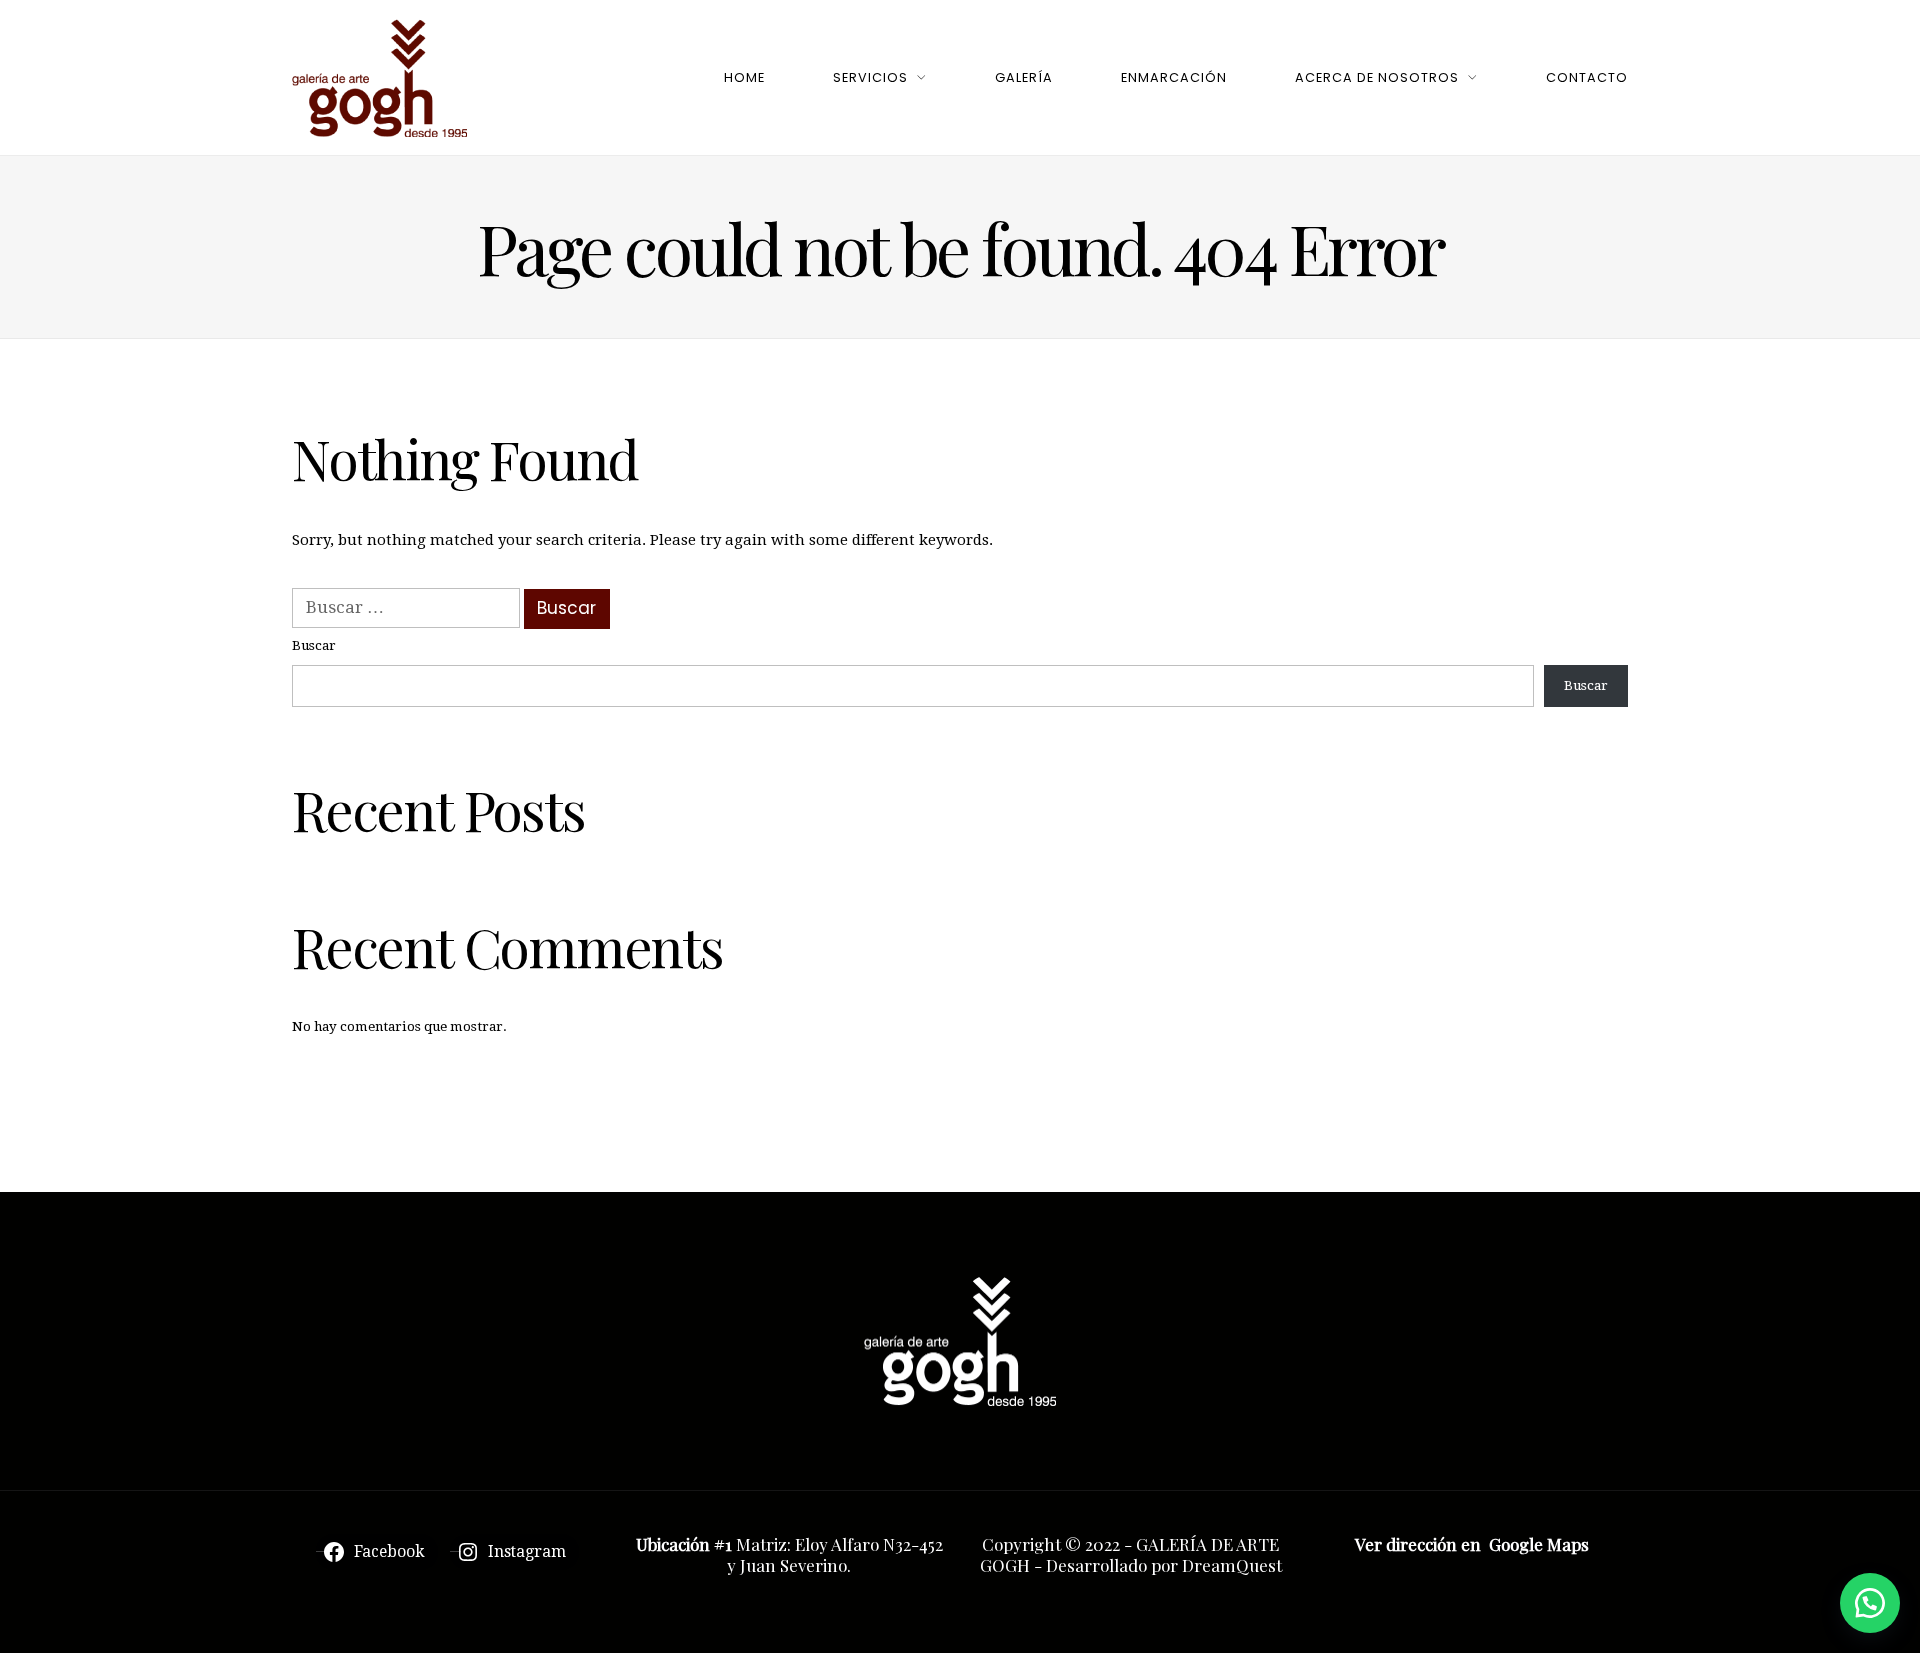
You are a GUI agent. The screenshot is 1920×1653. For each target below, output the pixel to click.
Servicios (870, 77)
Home (744, 77)
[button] (1870, 1603)
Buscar (314, 645)
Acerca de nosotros (1377, 77)
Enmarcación (1174, 77)
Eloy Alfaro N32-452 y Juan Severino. (835, 1554)
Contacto (1587, 77)
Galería (1024, 77)
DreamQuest (1232, 1565)
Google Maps (1539, 1544)
